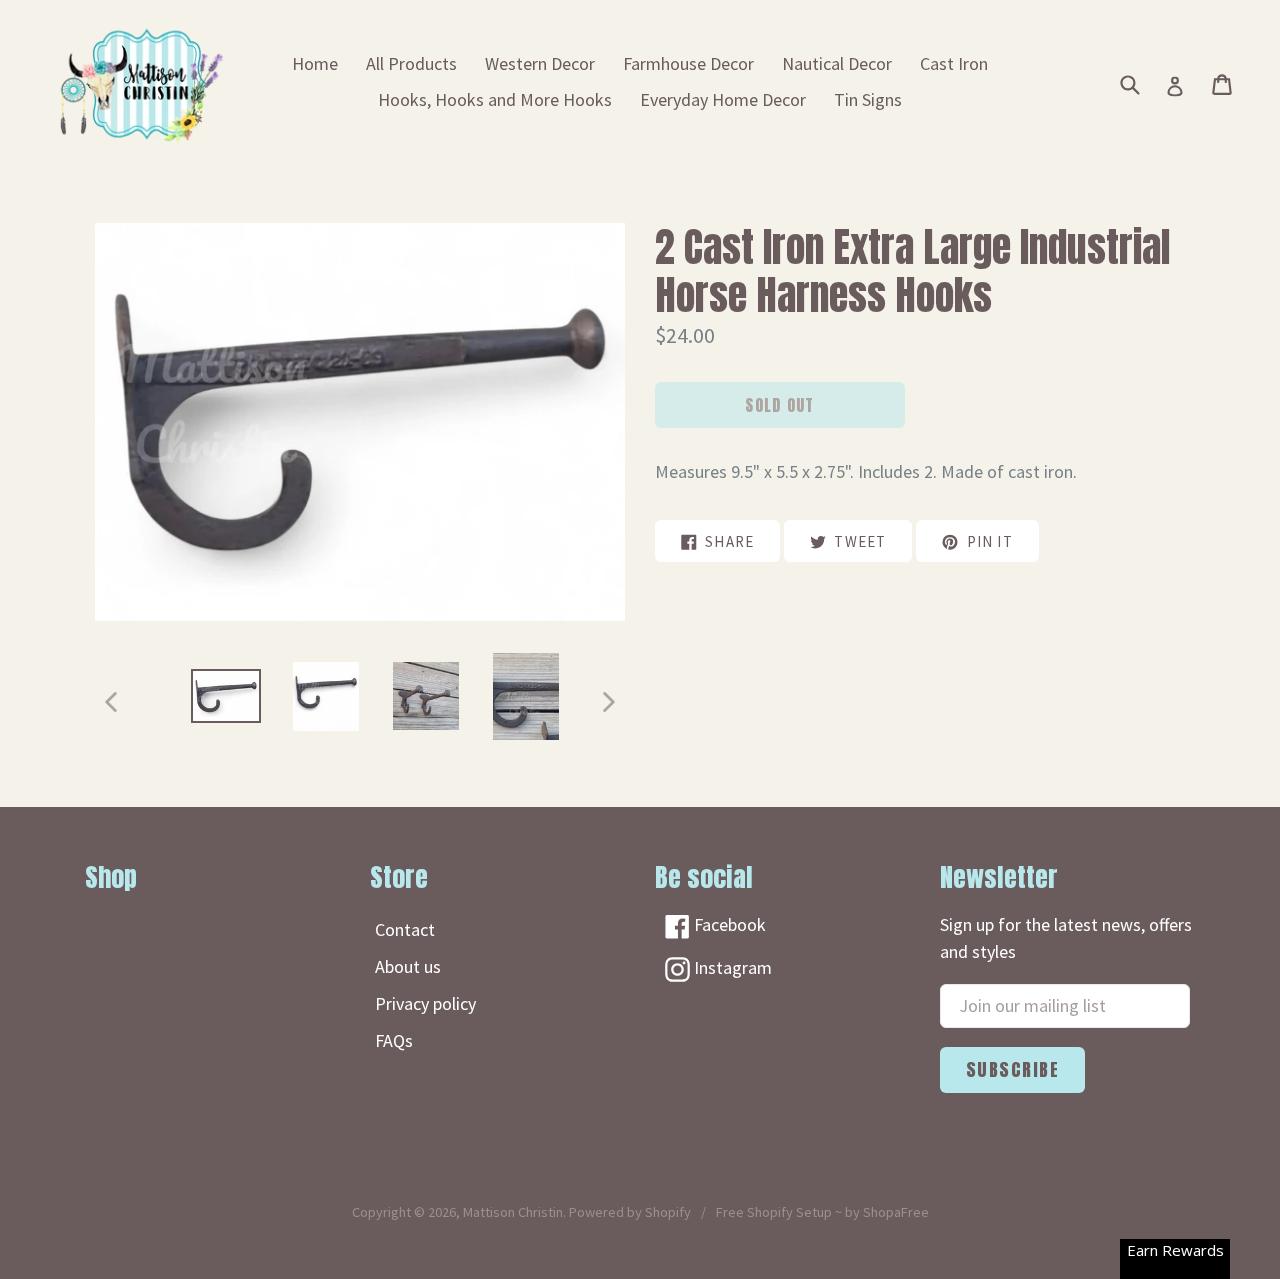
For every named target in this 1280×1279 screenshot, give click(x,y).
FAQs (394, 1040)
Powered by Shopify (630, 1212)
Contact (405, 929)
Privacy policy (425, 1003)
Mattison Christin (513, 1212)
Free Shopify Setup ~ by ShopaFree (822, 1212)
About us (408, 966)
